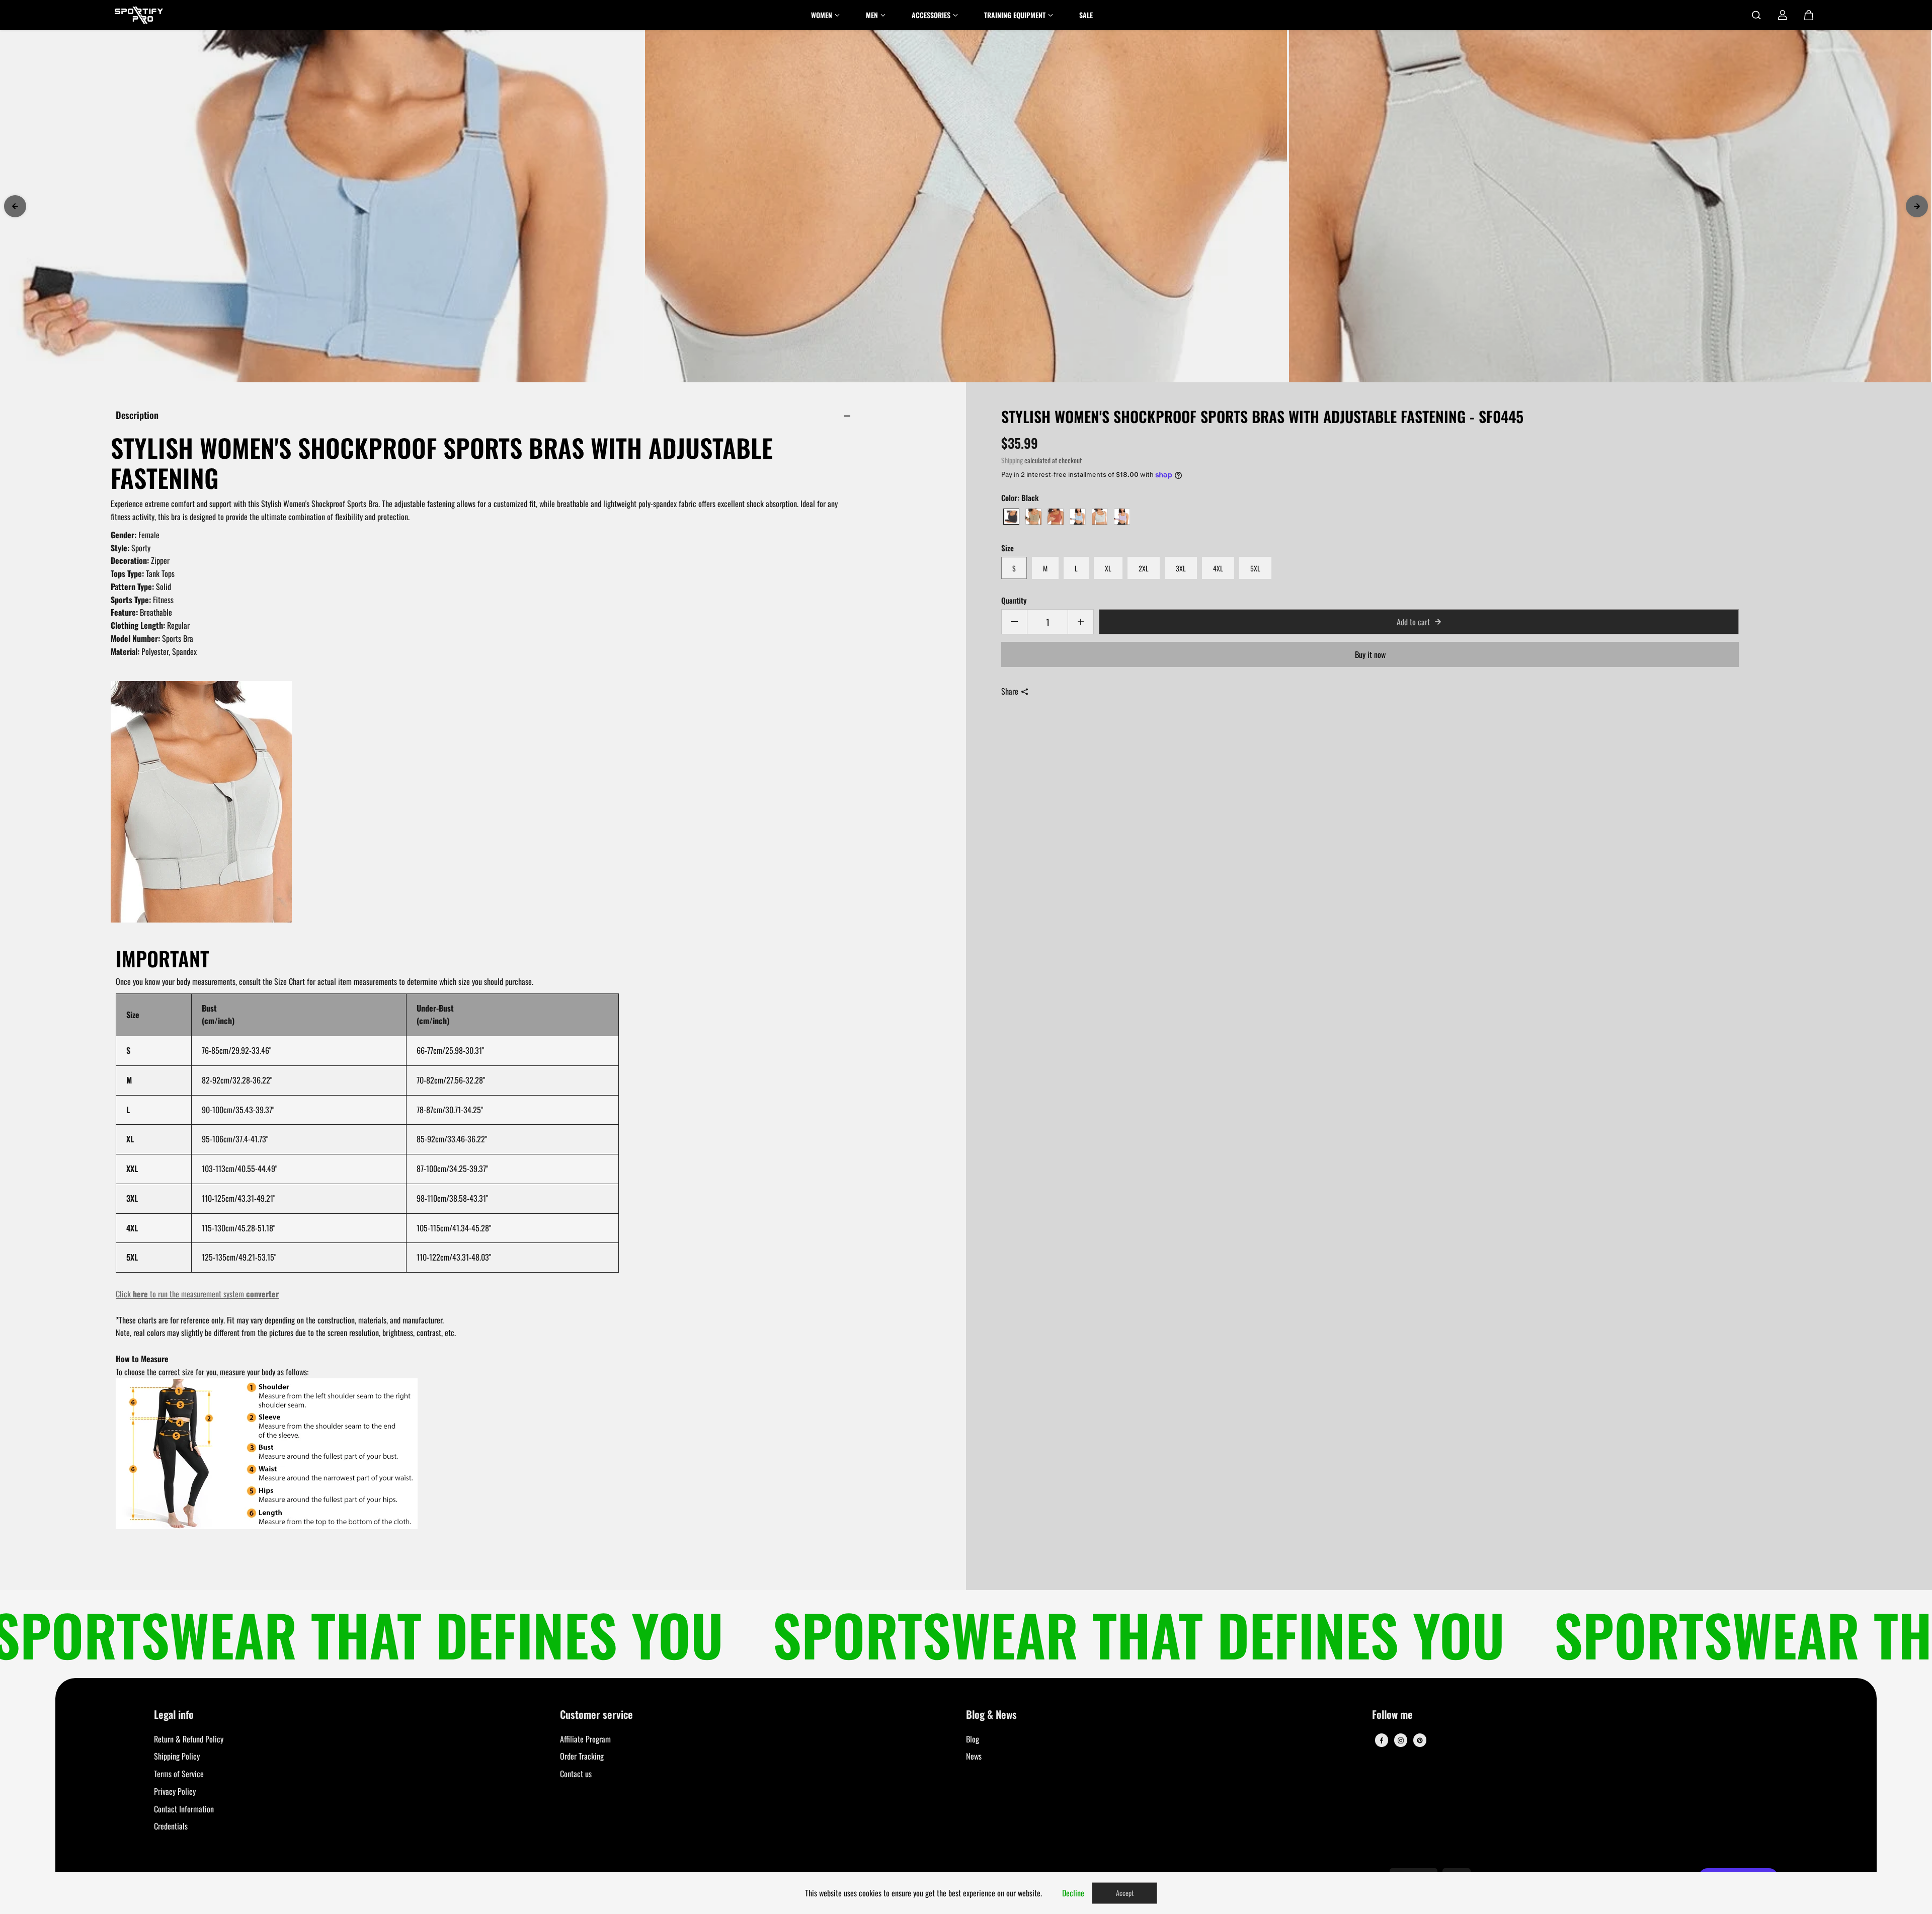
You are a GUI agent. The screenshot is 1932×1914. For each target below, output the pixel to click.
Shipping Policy (177, 1756)
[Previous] (15, 206)
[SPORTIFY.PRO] (139, 15)
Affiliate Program (585, 1739)
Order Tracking (582, 1756)
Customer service (596, 1715)
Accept (1125, 1893)
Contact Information (184, 1809)
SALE (1086, 15)
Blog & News (991, 1715)
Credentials (171, 1826)
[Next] (1917, 206)
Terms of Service (179, 1774)
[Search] (1756, 15)
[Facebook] (1382, 1740)
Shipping (1012, 460)
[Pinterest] (1420, 1740)
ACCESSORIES (931, 15)
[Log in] (1783, 15)
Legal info (174, 1715)
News (974, 1756)
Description (137, 415)
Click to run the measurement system (197, 1294)
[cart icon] (1809, 15)
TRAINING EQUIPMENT (1015, 15)
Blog (973, 1739)
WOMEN (822, 15)
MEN (872, 15)
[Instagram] (1401, 1740)
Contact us (576, 1774)
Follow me (1392, 1715)
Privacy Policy (175, 1791)
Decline (1073, 1893)
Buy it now (1370, 654)
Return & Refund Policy (189, 1739)
